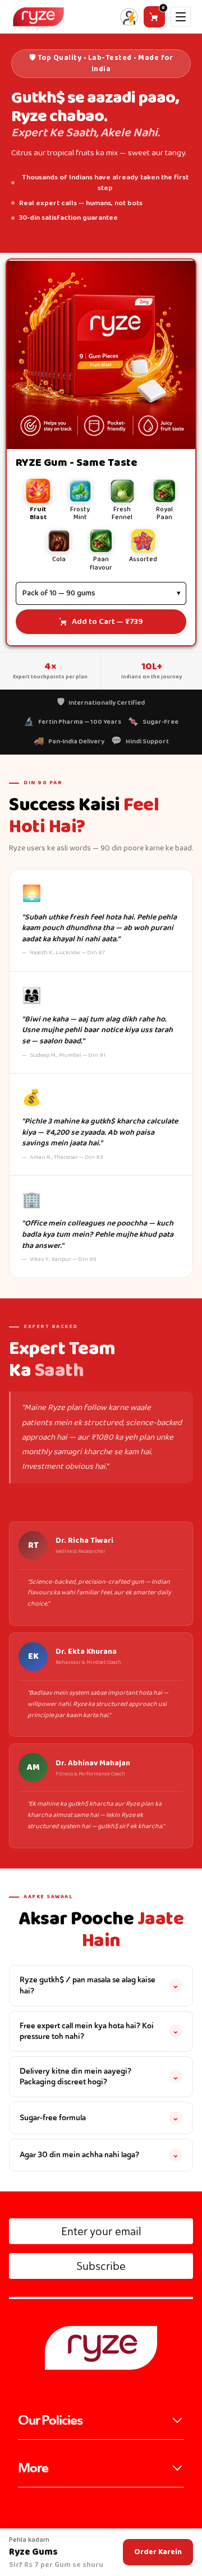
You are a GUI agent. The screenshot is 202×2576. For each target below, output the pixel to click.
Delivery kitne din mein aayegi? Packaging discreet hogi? (99, 2076)
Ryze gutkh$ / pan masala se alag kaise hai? (99, 1985)
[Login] (129, 19)
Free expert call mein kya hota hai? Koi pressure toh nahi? (99, 2031)
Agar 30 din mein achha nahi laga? (99, 2154)
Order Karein (158, 2552)
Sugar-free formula (99, 2117)
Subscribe (101, 2266)
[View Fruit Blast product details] (101, 355)
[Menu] (181, 17)
